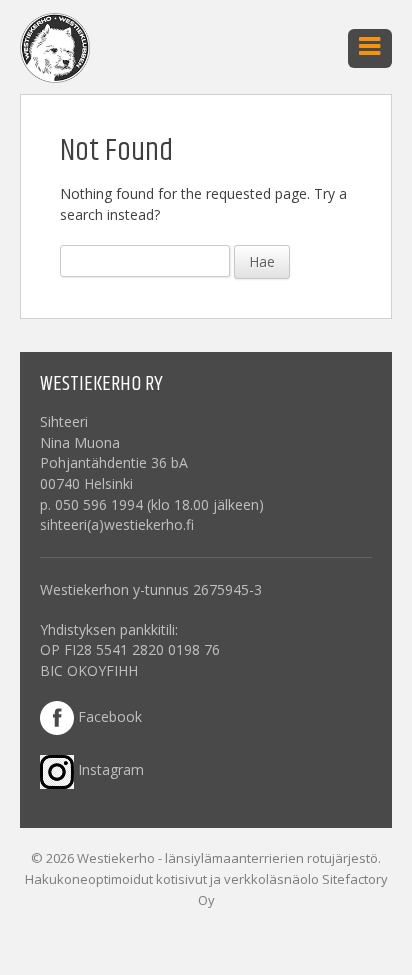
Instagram (109, 769)
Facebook (108, 716)
